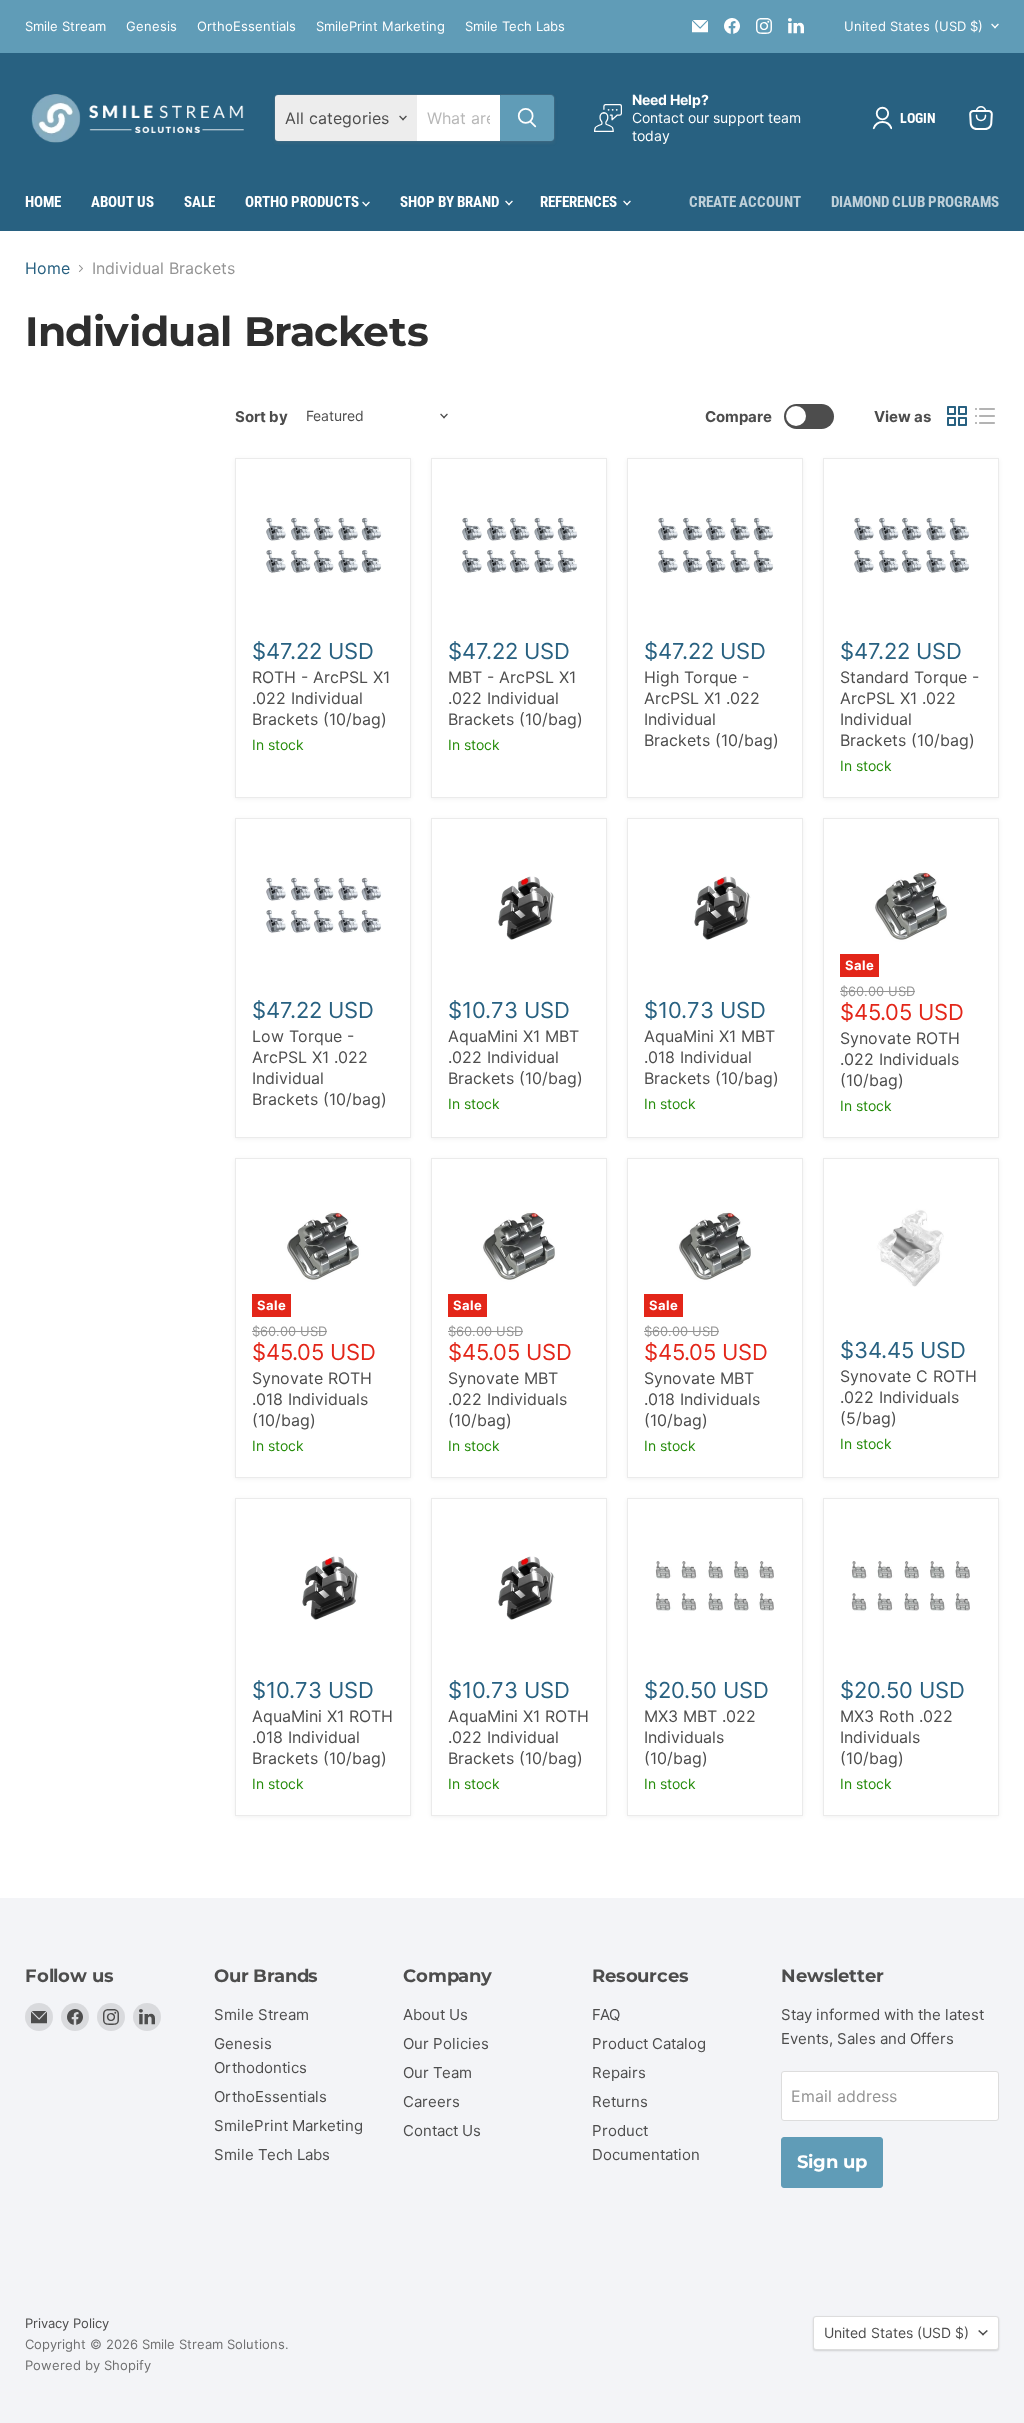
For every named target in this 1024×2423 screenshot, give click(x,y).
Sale (199, 202)
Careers (431, 2101)
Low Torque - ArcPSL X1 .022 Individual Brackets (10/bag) (319, 1067)
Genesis (151, 26)
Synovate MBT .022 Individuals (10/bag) (507, 1399)
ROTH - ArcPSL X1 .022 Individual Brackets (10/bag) (321, 698)
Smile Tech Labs (515, 26)
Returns (620, 2101)
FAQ (606, 2014)
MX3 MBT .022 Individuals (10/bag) (700, 1737)
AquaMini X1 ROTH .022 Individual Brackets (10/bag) (518, 1737)
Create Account (745, 202)
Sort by (261, 416)
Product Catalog (649, 2043)
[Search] (527, 118)
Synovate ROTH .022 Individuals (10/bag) (900, 1059)
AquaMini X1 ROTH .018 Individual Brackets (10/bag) (322, 1737)
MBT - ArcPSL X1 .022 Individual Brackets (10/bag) (515, 698)
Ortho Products (303, 202)
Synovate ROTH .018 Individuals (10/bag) (312, 1399)
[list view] (985, 416)
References (580, 202)
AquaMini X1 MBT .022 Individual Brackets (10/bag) (515, 1057)
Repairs (619, 2072)
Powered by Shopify (88, 2365)
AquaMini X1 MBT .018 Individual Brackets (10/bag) (711, 1057)
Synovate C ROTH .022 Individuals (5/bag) (908, 1397)
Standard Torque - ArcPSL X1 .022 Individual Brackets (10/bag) (909, 708)
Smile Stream (65, 26)
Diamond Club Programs (915, 202)
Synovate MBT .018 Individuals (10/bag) (702, 1399)
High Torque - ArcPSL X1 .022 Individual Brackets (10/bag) (711, 708)
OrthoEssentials (246, 26)
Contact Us (442, 2130)
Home (43, 202)
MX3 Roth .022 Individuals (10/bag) (896, 1737)
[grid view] (957, 416)
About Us (122, 202)
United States (913, 26)
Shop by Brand (451, 202)
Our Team (437, 2072)
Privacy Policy (67, 2323)
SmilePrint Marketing (380, 26)
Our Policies (446, 2043)
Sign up (832, 2162)
